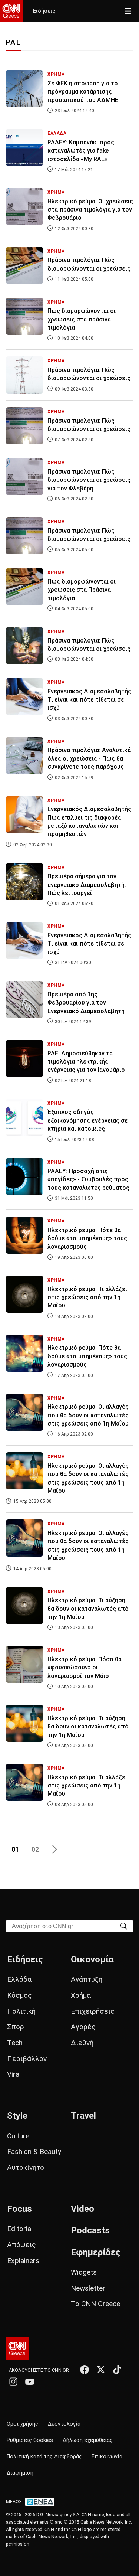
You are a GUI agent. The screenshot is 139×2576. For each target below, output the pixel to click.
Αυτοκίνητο (26, 2167)
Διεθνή (82, 2043)
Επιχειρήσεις (93, 2011)
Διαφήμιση (20, 2473)
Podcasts (90, 2230)
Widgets (84, 2272)
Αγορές (83, 2027)
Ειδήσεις (44, 11)
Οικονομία (92, 1959)
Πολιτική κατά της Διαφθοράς (44, 2457)
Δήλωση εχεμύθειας (88, 2440)
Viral (14, 2074)
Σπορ (16, 2027)
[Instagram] (13, 2381)
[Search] (124, 1926)
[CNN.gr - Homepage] (12, 11)
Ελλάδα (19, 1979)
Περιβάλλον (27, 2059)
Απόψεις (21, 2245)
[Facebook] (85, 2370)
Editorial (20, 2229)
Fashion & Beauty (34, 2151)
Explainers (23, 2261)
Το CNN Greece (95, 2304)
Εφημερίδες (96, 2252)
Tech (15, 2043)
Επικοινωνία (107, 2457)
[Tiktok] (117, 2370)
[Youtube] (30, 2381)
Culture (18, 2136)
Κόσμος (19, 1995)
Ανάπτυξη (87, 1979)
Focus (19, 2209)
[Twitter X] (101, 2370)
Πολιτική (21, 2011)
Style (17, 2116)
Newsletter (88, 2288)
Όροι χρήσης (22, 2424)
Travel (83, 2116)
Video (82, 2209)
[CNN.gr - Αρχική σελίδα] (18, 2348)
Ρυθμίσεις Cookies (30, 2440)
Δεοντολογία (64, 2424)
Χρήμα (81, 1995)
